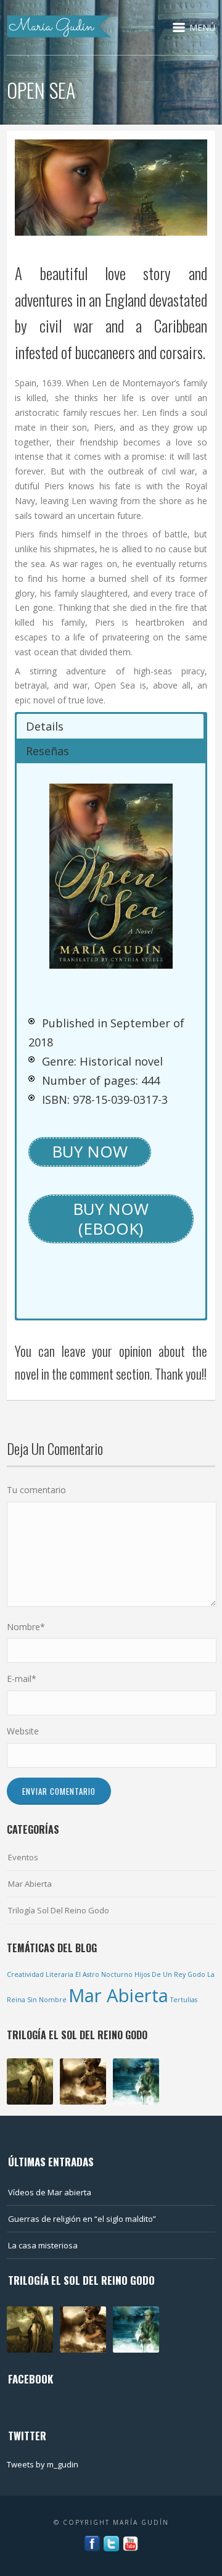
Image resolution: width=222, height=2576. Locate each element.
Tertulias (184, 2000)
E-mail (22, 1679)
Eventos (23, 1857)
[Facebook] (92, 2543)
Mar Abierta (30, 1884)
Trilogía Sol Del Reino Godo (59, 1910)
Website (23, 1731)
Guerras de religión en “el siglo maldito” (82, 2219)
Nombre (26, 1627)
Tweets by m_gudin (43, 2464)
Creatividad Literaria (40, 1974)
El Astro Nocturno (104, 1974)
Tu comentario (36, 1490)
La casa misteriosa (43, 2245)
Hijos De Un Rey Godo (170, 1974)
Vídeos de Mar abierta (50, 2192)
